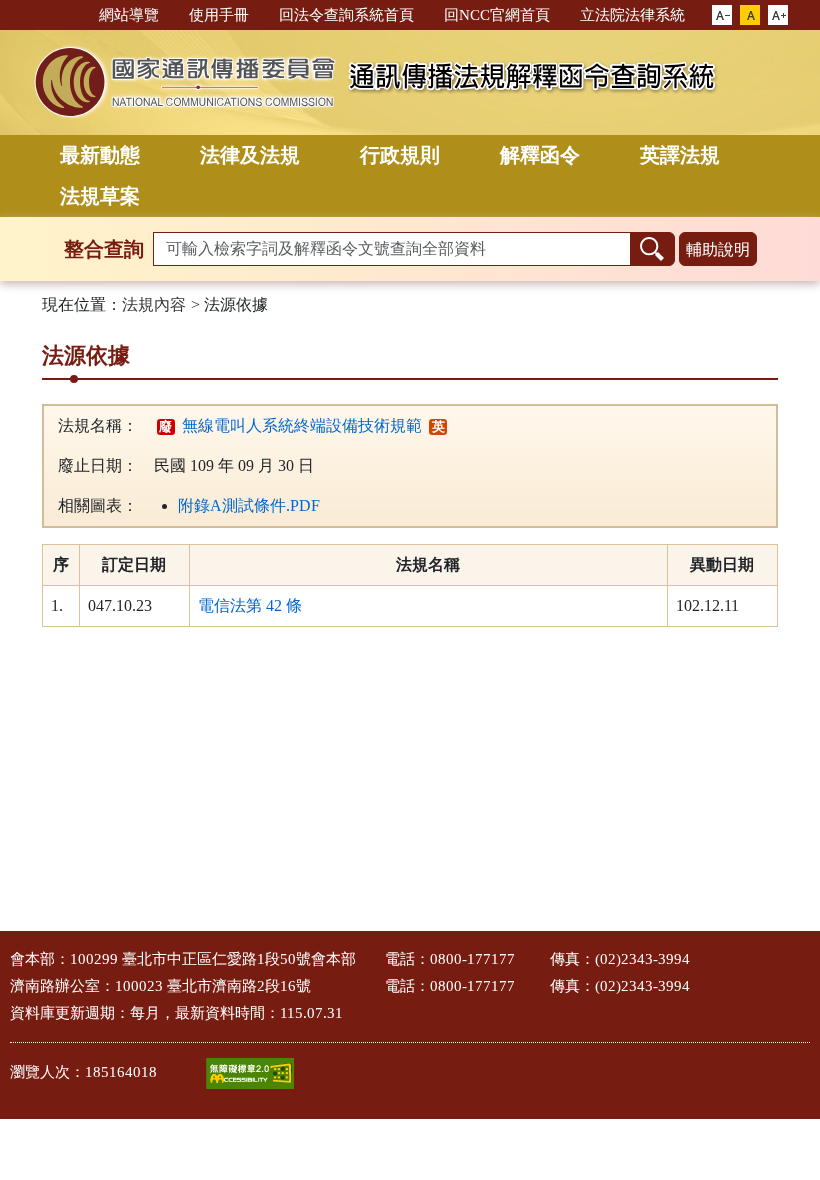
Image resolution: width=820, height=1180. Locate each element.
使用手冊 (219, 15)
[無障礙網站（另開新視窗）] (250, 1073)
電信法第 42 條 (250, 605)
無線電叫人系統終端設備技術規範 (290, 425)
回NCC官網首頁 (497, 15)
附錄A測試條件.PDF (249, 505)
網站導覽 (129, 15)
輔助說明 (718, 249)
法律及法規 (250, 155)
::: (75, 13)
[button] (722, 16)
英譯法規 (680, 155)
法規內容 (154, 304)
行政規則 (400, 155)
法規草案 (100, 196)
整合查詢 (104, 249)
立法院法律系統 (632, 15)
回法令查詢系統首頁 (346, 15)
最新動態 (100, 155)
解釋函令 (540, 155)
